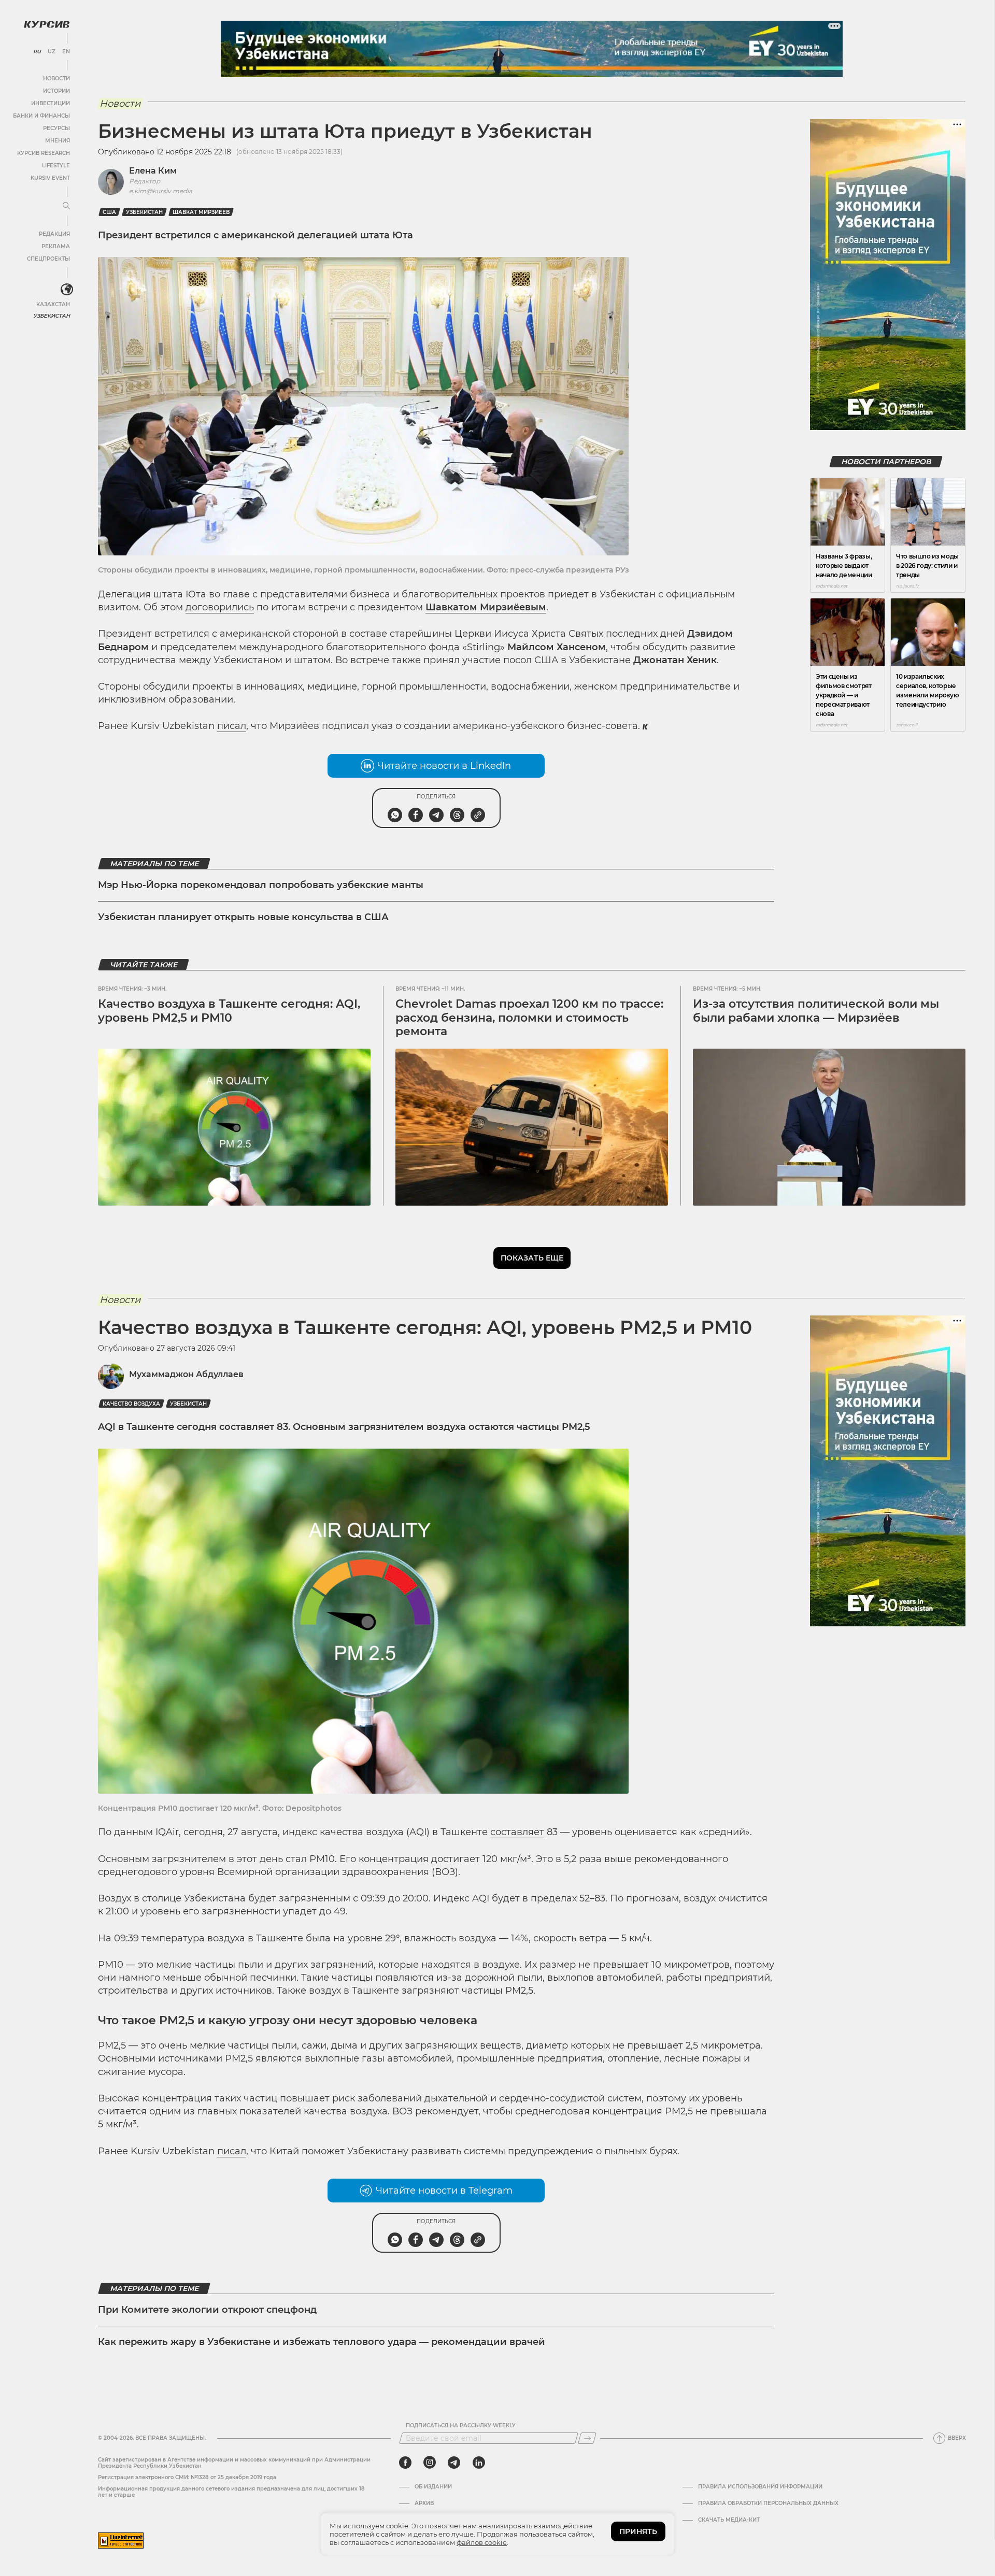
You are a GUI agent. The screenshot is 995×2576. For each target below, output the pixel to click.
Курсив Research (44, 153)
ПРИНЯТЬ (638, 2531)
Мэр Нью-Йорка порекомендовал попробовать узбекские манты (261, 885)
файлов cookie (482, 2542)
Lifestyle (56, 166)
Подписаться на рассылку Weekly (461, 2426)
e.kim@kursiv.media (161, 191)
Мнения (58, 141)
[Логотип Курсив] (47, 24)
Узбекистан (52, 316)
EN (66, 52)
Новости (56, 78)
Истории (56, 91)
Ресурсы (56, 128)
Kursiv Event (50, 178)
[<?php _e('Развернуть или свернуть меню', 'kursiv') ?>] (67, 290)
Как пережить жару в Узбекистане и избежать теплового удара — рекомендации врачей (322, 2342)
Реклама (56, 246)
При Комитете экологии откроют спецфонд (207, 2310)
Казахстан (53, 304)
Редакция (54, 234)
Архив (424, 2503)
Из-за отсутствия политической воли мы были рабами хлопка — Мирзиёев (816, 1011)
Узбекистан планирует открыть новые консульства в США (243, 917)
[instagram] (430, 2463)
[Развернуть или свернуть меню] (66, 206)
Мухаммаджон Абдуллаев (186, 1374)
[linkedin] (479, 2463)
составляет (517, 1832)
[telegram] (454, 2463)
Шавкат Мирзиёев (201, 212)
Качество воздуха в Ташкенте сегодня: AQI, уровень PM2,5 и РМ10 (229, 1011)
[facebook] (405, 2463)
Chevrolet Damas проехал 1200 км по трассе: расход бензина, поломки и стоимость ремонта (529, 1018)
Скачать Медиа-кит (729, 2520)
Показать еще (532, 1258)
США (109, 212)
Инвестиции (51, 103)
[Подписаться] (587, 2438)
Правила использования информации (760, 2487)
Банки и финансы (41, 116)
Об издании (433, 2487)
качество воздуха (131, 1404)
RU (37, 52)
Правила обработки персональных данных (768, 2503)
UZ (52, 52)
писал (232, 726)
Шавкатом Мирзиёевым (486, 607)
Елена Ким (153, 171)
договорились (220, 607)
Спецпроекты (48, 259)
